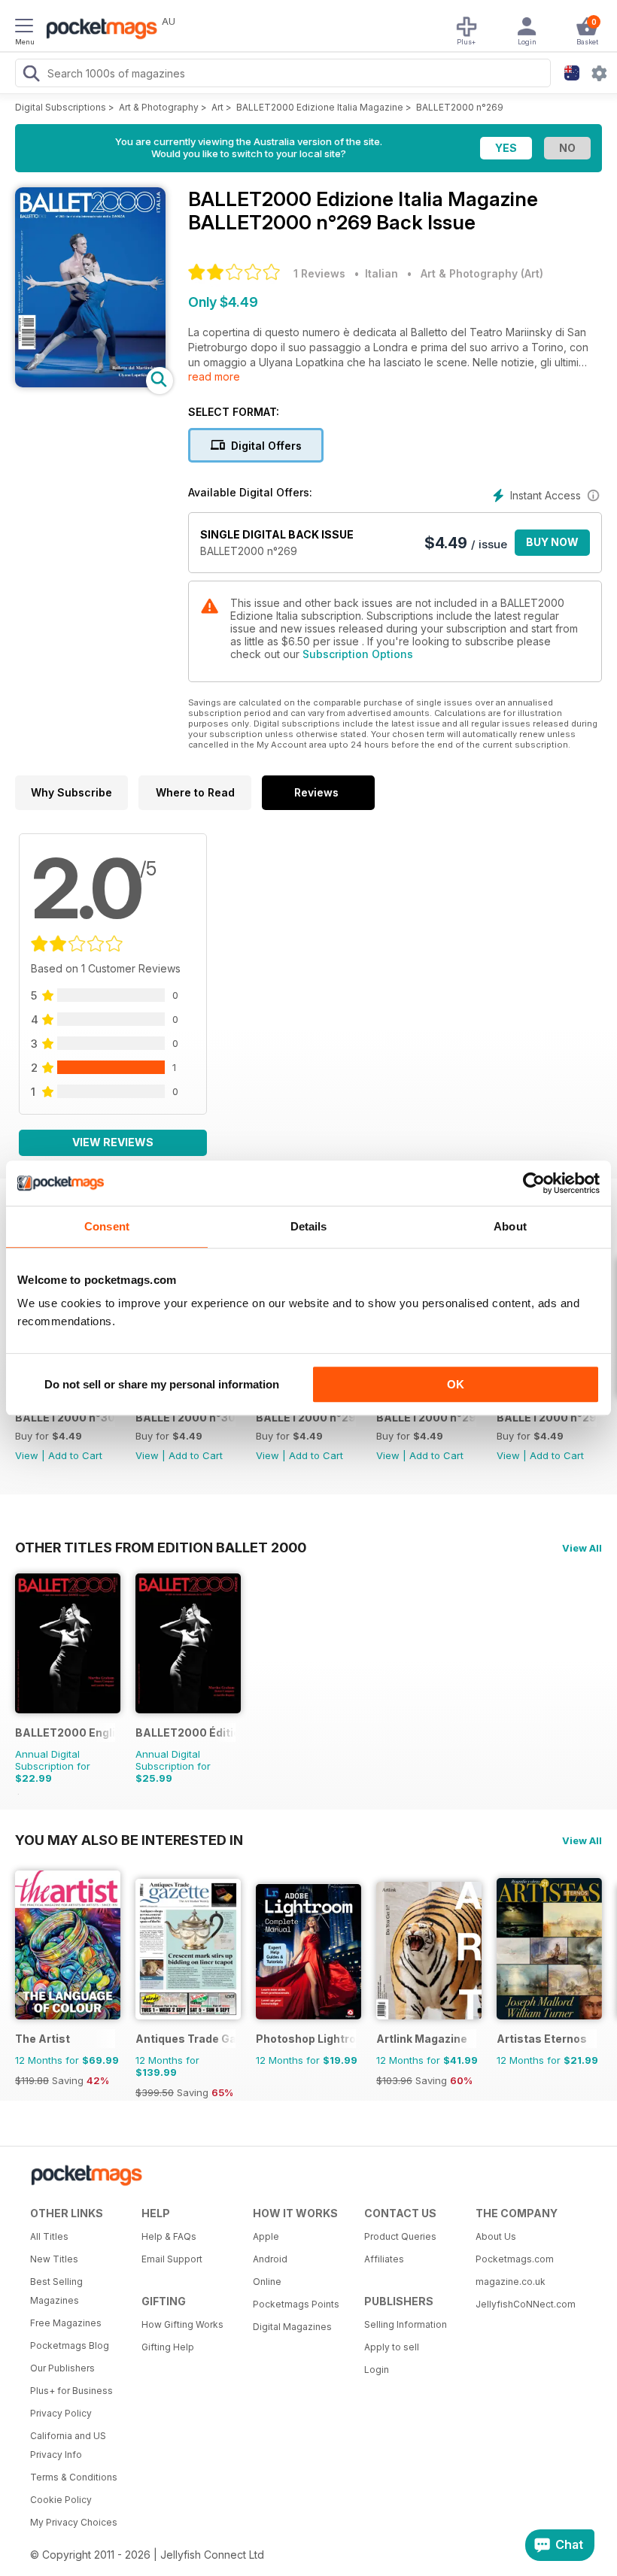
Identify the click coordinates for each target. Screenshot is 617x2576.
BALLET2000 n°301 (65, 1417)
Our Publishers (62, 2368)
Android (270, 2259)
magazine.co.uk (511, 2282)
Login (377, 2370)
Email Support (172, 2259)
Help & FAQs (169, 2236)
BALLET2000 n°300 (185, 1417)
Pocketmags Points (296, 2304)
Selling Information (406, 2324)
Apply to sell (392, 2347)
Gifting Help (168, 2347)
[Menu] (24, 28)
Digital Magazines (292, 2327)
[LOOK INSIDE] (90, 383)
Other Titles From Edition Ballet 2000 (161, 1547)
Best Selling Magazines (56, 2291)
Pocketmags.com (515, 2259)
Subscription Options (358, 654)
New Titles (54, 2259)
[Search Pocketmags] (31, 75)
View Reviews (113, 1142)
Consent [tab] (107, 1226)
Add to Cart (75, 1455)
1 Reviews (319, 273)
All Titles (49, 2236)
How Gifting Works (182, 2324)
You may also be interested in (129, 1840)
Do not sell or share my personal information (162, 1384)
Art (217, 107)
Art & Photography (159, 107)
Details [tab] (309, 1226)
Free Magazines (66, 2323)
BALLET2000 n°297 (547, 1417)
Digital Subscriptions (61, 107)
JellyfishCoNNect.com (526, 2304)
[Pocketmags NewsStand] (98, 30)
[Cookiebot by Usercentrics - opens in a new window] (534, 1183)
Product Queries (400, 2236)
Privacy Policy (61, 2413)
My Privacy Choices (74, 2522)
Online (267, 2282)
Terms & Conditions (74, 2477)
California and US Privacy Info (68, 2445)
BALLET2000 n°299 (306, 1417)
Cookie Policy (61, 2500)
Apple (266, 2236)
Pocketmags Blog (70, 2345)
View (27, 1455)
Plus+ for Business (71, 2391)
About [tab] (510, 1226)
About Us (496, 2236)
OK (456, 1384)
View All (582, 1548)
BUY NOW (552, 542)
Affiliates (384, 2259)
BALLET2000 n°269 (460, 107)
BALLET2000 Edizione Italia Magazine (320, 107)
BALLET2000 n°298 (426, 1417)
